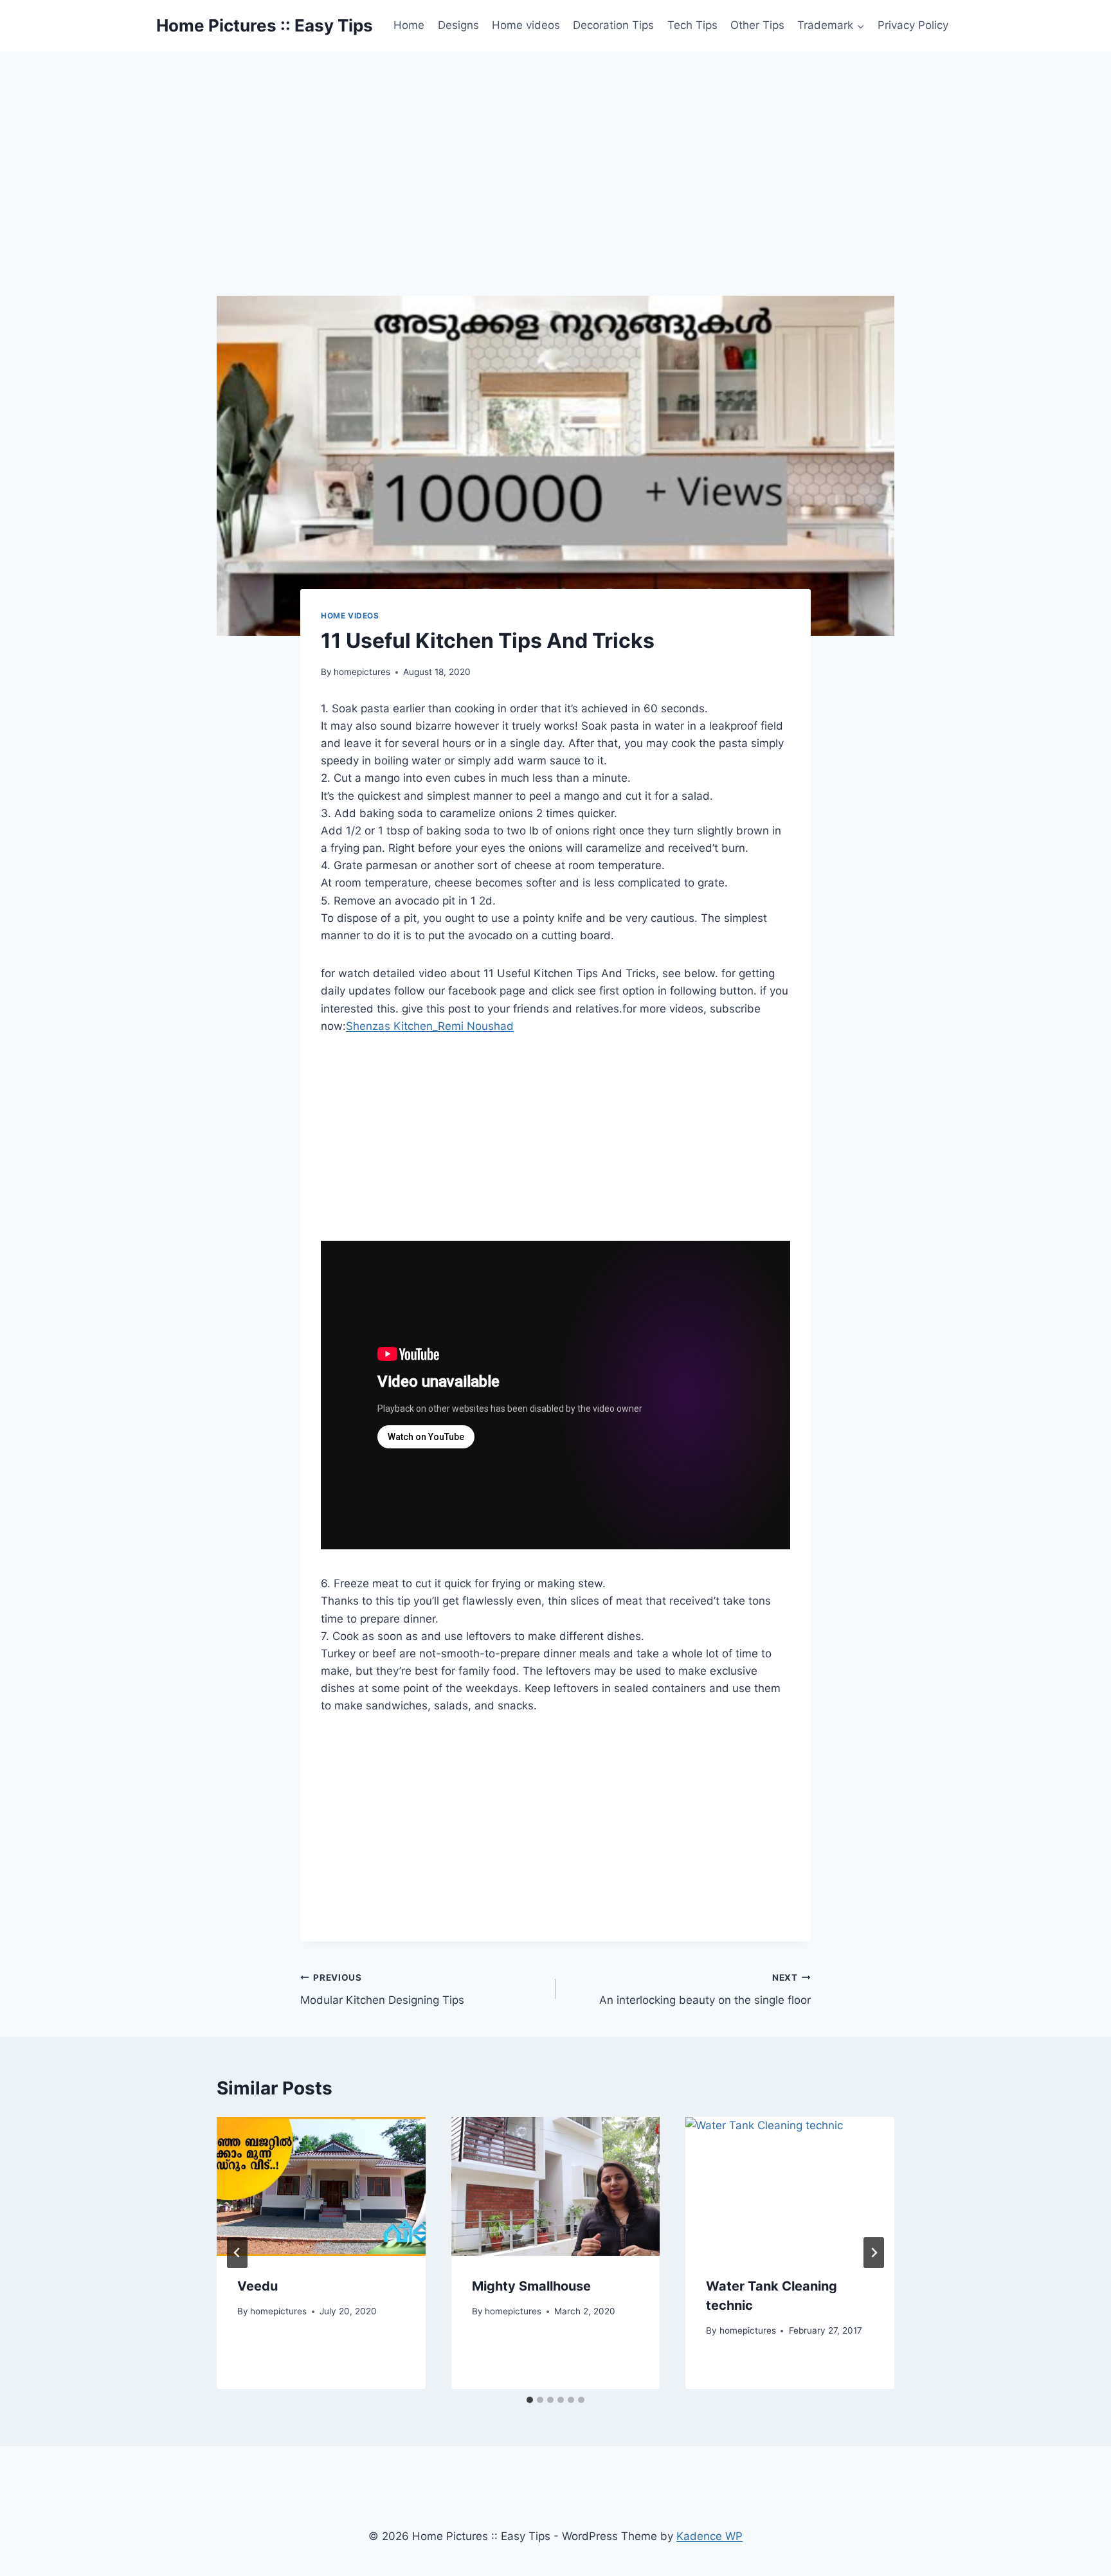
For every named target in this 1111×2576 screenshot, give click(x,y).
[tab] (530, 2400)
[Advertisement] (555, 148)
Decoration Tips (613, 25)
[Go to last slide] (237, 2253)
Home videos (526, 25)
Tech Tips (692, 25)
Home (409, 25)
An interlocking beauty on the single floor (705, 1989)
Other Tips (757, 25)
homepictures (362, 672)
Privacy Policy (913, 25)
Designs (458, 25)
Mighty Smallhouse (531, 2286)
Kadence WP (709, 2536)
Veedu (257, 2286)
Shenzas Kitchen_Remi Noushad (430, 1026)
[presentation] (321, 2186)
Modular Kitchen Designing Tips (382, 1989)
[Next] (874, 2253)
